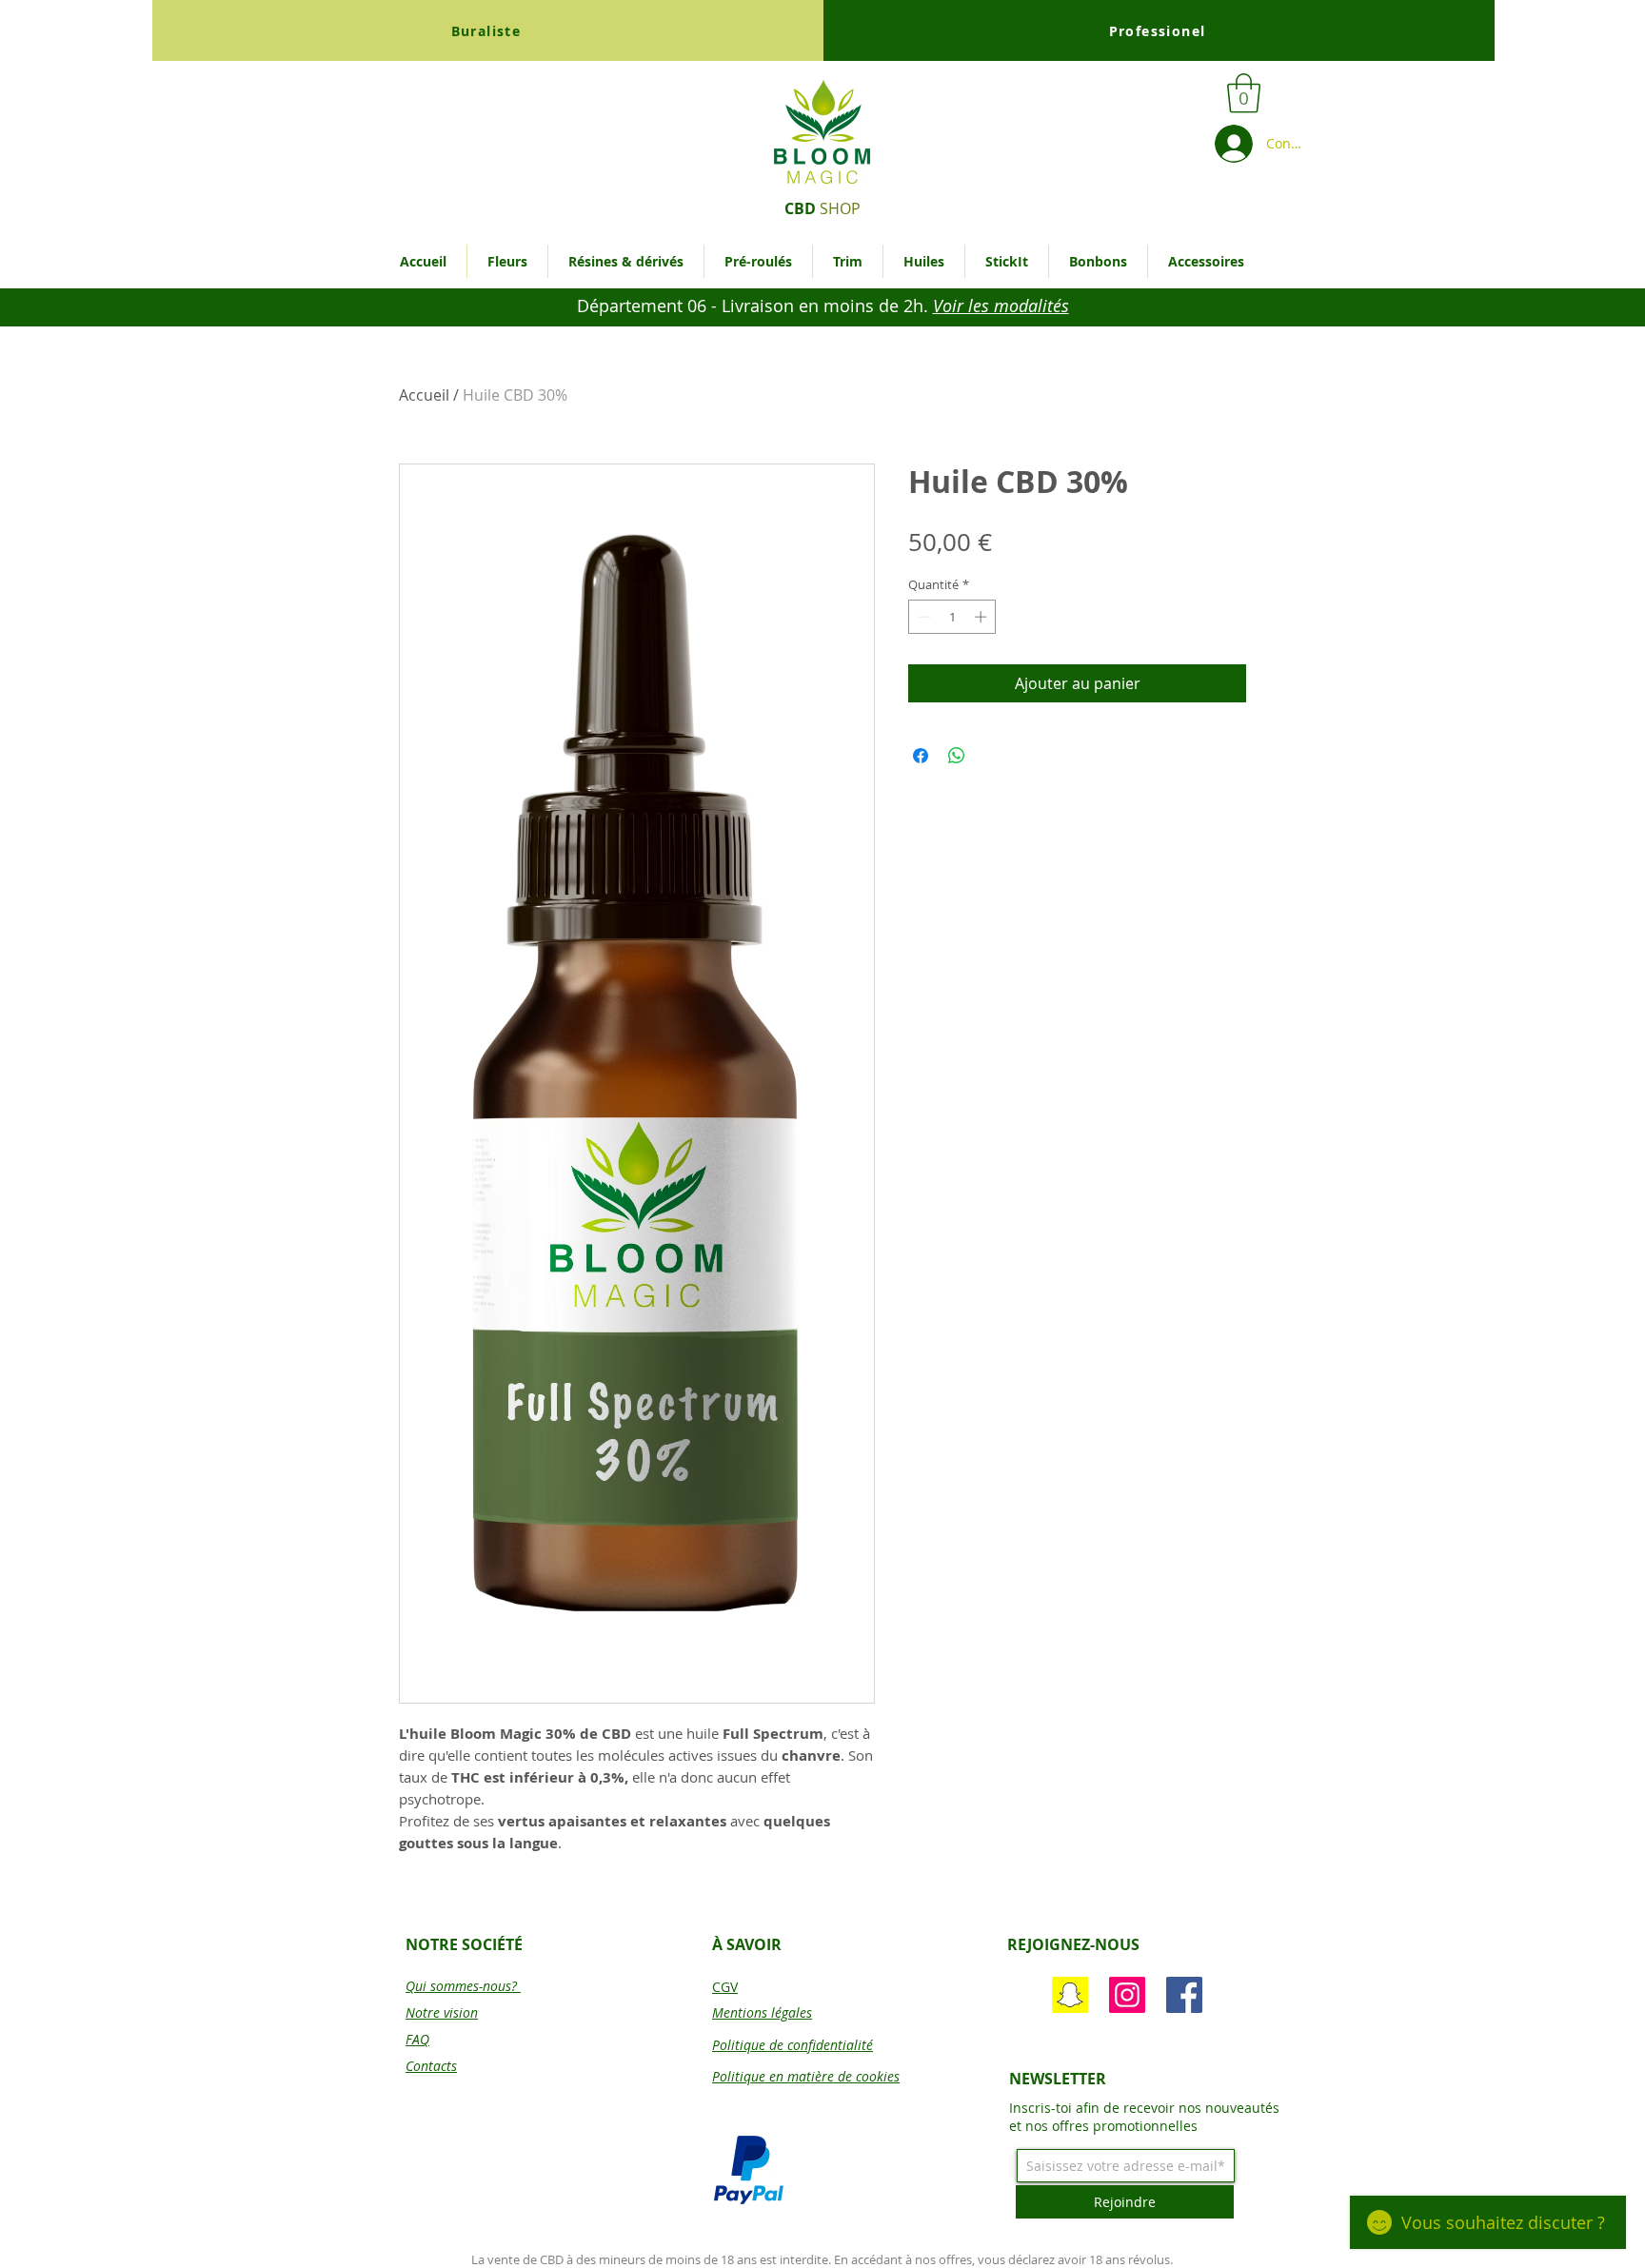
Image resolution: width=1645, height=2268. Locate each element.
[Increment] (982, 617)
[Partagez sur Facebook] (921, 756)
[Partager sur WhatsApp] (957, 756)
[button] (1244, 93)
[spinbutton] (952, 617)
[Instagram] (1127, 1995)
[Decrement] (922, 617)
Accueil (424, 395)
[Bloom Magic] (1184, 1995)
